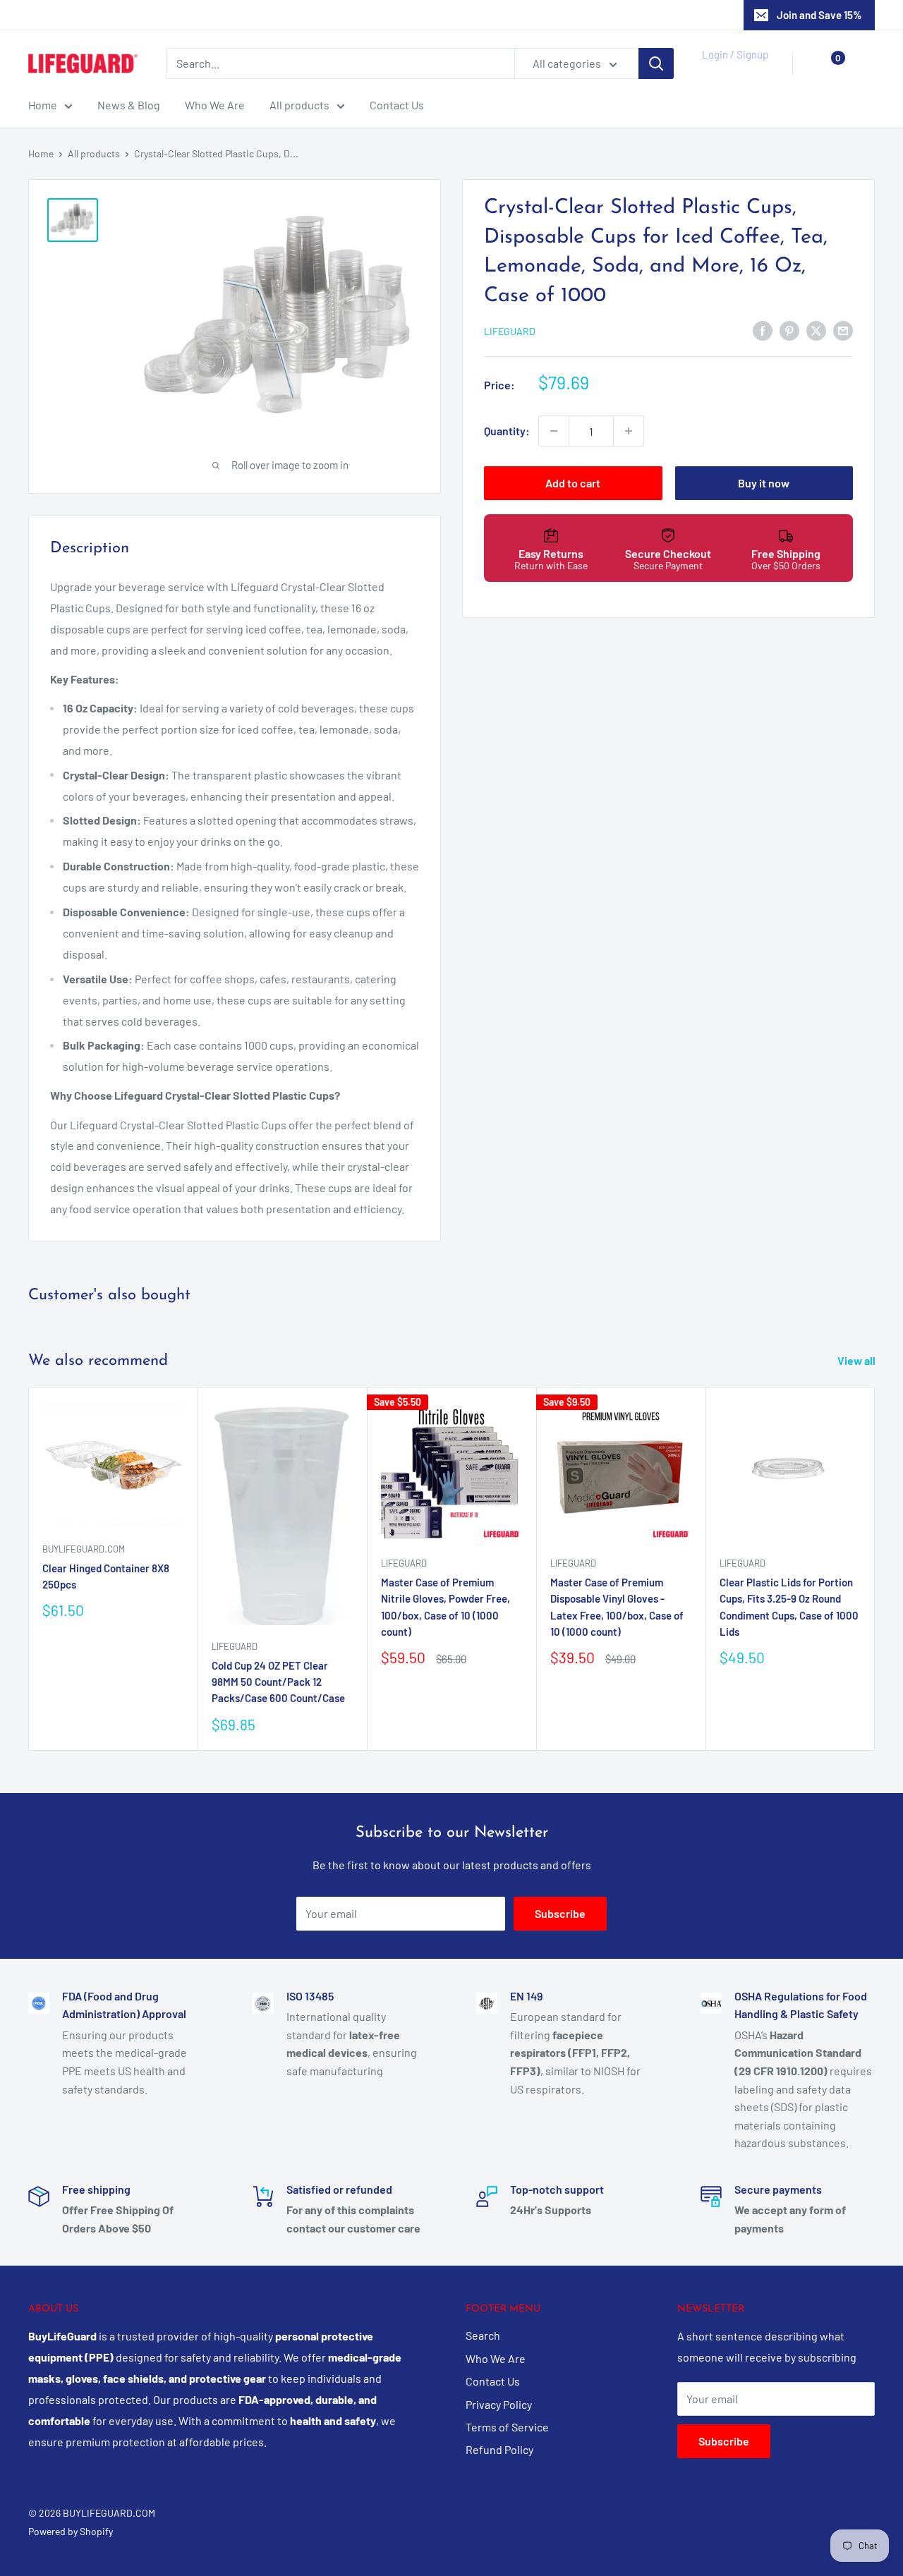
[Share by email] (843, 330)
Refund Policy (499, 2449)
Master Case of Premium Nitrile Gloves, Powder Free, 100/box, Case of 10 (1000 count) (446, 1607)
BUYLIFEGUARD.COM (84, 1549)
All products (299, 105)
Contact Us (397, 105)
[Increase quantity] (629, 431)
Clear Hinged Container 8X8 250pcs (106, 1576)
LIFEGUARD (404, 1563)
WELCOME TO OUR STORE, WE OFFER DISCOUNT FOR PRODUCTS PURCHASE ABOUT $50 (452, 15)
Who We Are (215, 105)
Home (43, 105)
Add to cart (573, 483)
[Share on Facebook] (763, 330)
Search (483, 2335)
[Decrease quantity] (554, 431)
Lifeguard (510, 331)
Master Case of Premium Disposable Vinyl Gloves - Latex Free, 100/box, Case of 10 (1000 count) (617, 1607)
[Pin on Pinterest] (789, 330)
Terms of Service (507, 2427)
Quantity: (507, 431)
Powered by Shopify (71, 2531)
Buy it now (764, 483)
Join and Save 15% (819, 15)
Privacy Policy (499, 2404)
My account (731, 71)
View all (857, 1360)
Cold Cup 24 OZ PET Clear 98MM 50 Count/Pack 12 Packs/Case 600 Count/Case (278, 1682)
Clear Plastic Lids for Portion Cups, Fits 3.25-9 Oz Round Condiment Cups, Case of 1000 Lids (789, 1607)
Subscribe (560, 1913)
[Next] (875, 1568)
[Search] (656, 63)
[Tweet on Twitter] (816, 330)
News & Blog (129, 105)
